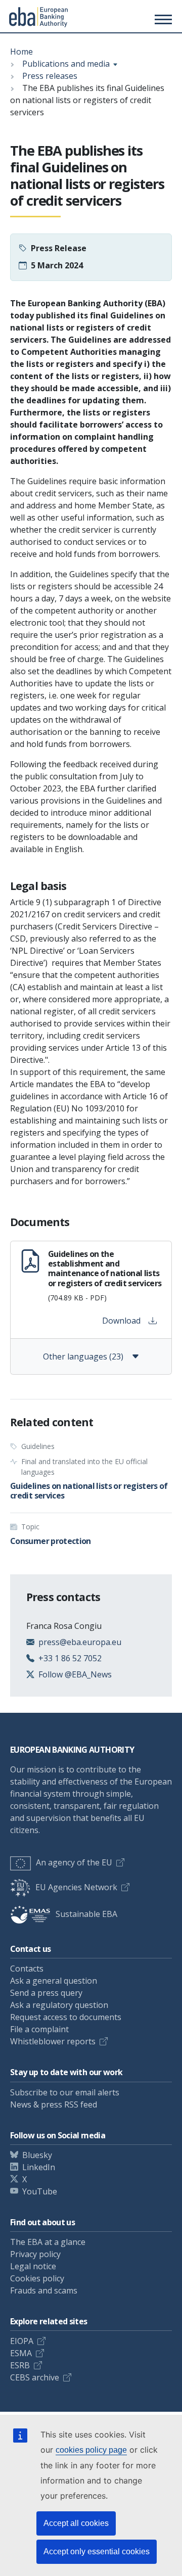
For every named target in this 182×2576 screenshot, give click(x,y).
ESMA (21, 2353)
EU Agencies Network (76, 1887)
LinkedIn (39, 2167)
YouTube (40, 2191)
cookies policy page (91, 2450)
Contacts (27, 1969)
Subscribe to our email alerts (65, 2092)
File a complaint (39, 2029)
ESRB (20, 2365)
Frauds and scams (44, 2290)
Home (21, 52)
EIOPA (22, 2341)
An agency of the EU (74, 1862)
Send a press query (46, 1993)
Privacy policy (35, 2254)
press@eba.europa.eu (80, 1642)
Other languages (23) (83, 1356)
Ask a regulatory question (59, 2005)
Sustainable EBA (86, 1914)
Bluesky (37, 2155)
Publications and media (66, 64)
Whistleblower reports (53, 2041)
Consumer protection (51, 1541)
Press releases (50, 76)
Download (121, 1321)
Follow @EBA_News (75, 1674)
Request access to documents (66, 2017)
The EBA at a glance (48, 2242)
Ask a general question (54, 1981)
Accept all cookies (76, 2523)
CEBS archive (35, 2377)
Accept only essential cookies (97, 2551)
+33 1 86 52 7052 (70, 1658)
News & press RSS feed (54, 2104)
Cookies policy (37, 2278)
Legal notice (33, 2266)
